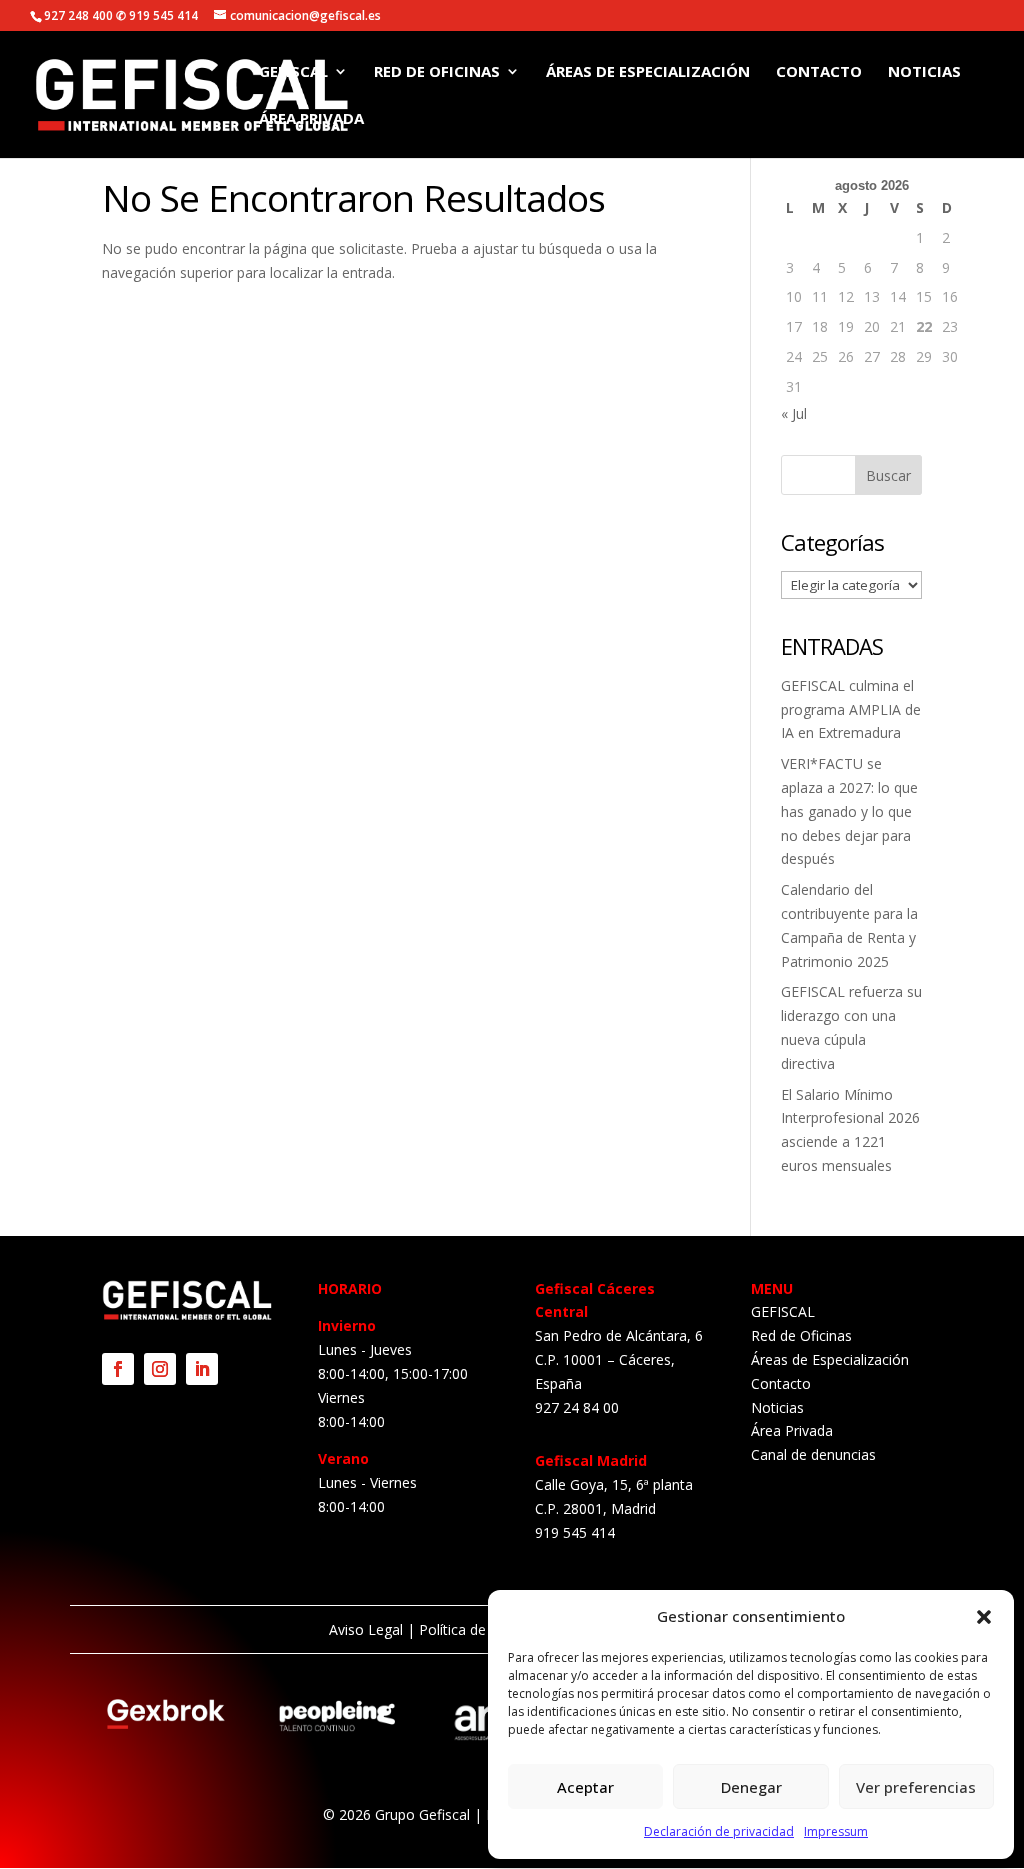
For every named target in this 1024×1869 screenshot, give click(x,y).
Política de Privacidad (487, 1629)
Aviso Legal (366, 1629)
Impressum (836, 1831)
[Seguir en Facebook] (118, 1369)
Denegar (751, 1787)
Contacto (819, 72)
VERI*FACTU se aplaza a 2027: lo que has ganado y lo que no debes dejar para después (849, 811)
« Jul (794, 413)
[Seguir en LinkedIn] (202, 1369)
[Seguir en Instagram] (160, 1369)
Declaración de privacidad (719, 1831)
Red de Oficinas (437, 72)
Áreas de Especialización (648, 72)
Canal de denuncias (813, 1454)
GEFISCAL (293, 72)
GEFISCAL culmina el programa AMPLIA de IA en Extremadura (851, 709)
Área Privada (311, 119)
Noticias (924, 72)
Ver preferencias (916, 1787)
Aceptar (585, 1787)
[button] (984, 1617)
